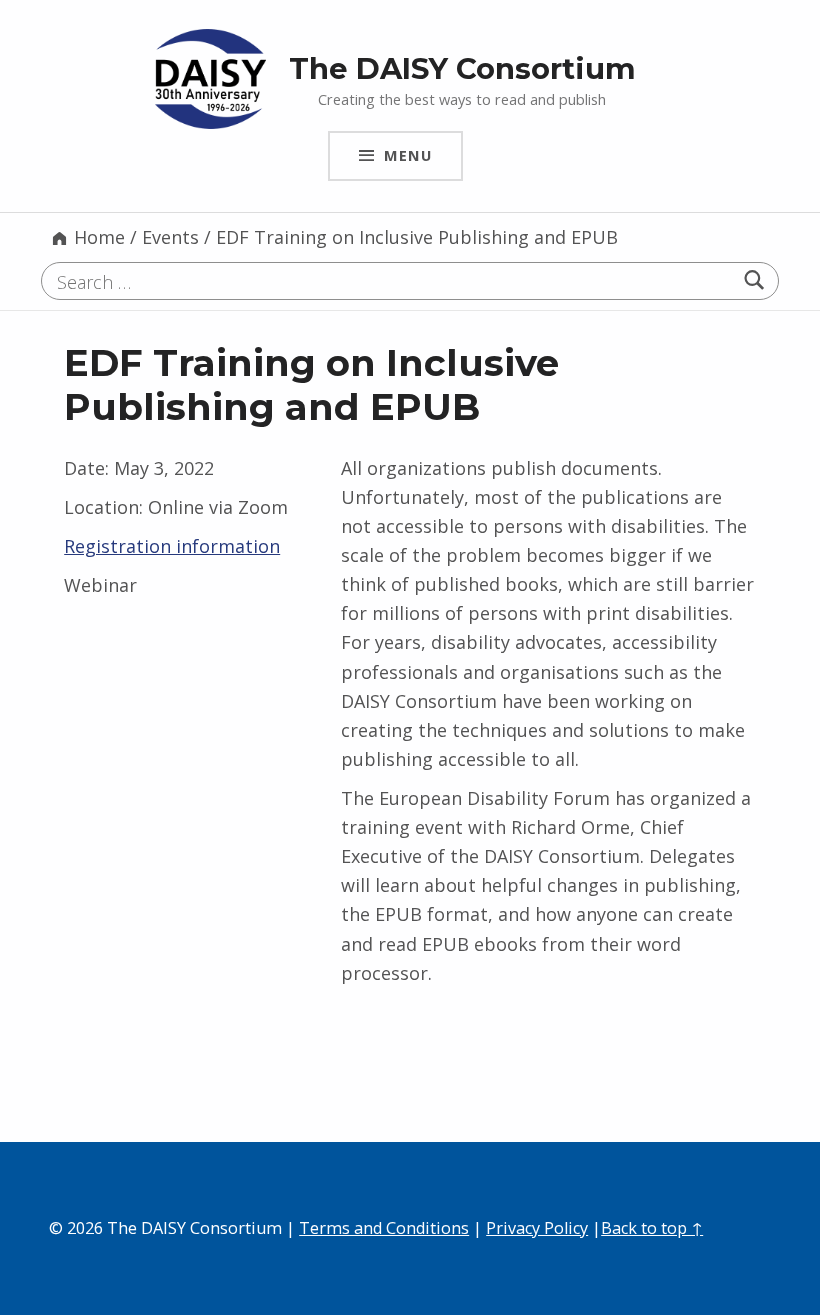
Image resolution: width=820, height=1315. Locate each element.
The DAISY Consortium (462, 68)
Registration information (172, 546)
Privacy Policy (537, 1228)
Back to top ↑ (652, 1228)
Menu (408, 155)
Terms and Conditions (384, 1228)
